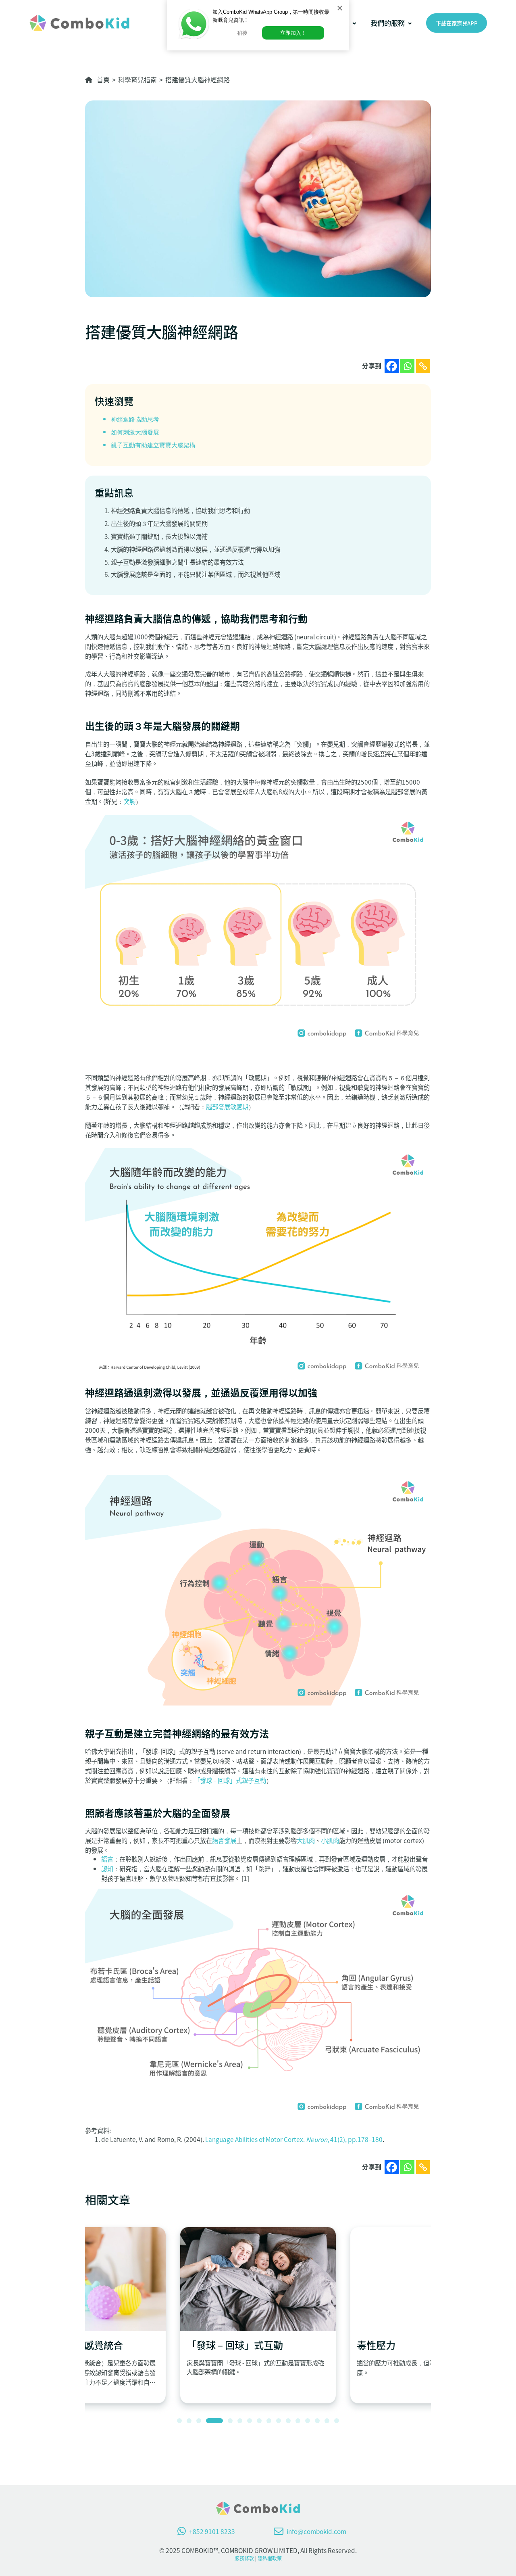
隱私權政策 (270, 2558)
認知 (107, 1868)
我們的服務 (388, 23)
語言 (107, 1859)
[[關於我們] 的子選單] (354, 23)
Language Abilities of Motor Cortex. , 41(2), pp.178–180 (294, 2139)
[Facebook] (392, 366)
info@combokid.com (316, 2531)
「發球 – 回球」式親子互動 (230, 1780)
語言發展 (224, 1840)
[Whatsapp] (407, 366)
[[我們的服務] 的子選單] (410, 23)
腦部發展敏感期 (227, 1106)
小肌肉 (330, 1840)
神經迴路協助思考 (135, 420)
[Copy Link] (423, 366)
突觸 (129, 801)
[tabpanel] (258, 2315)
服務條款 (244, 2558)
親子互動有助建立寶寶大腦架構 (153, 445)
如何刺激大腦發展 (135, 432)
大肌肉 (306, 1840)
